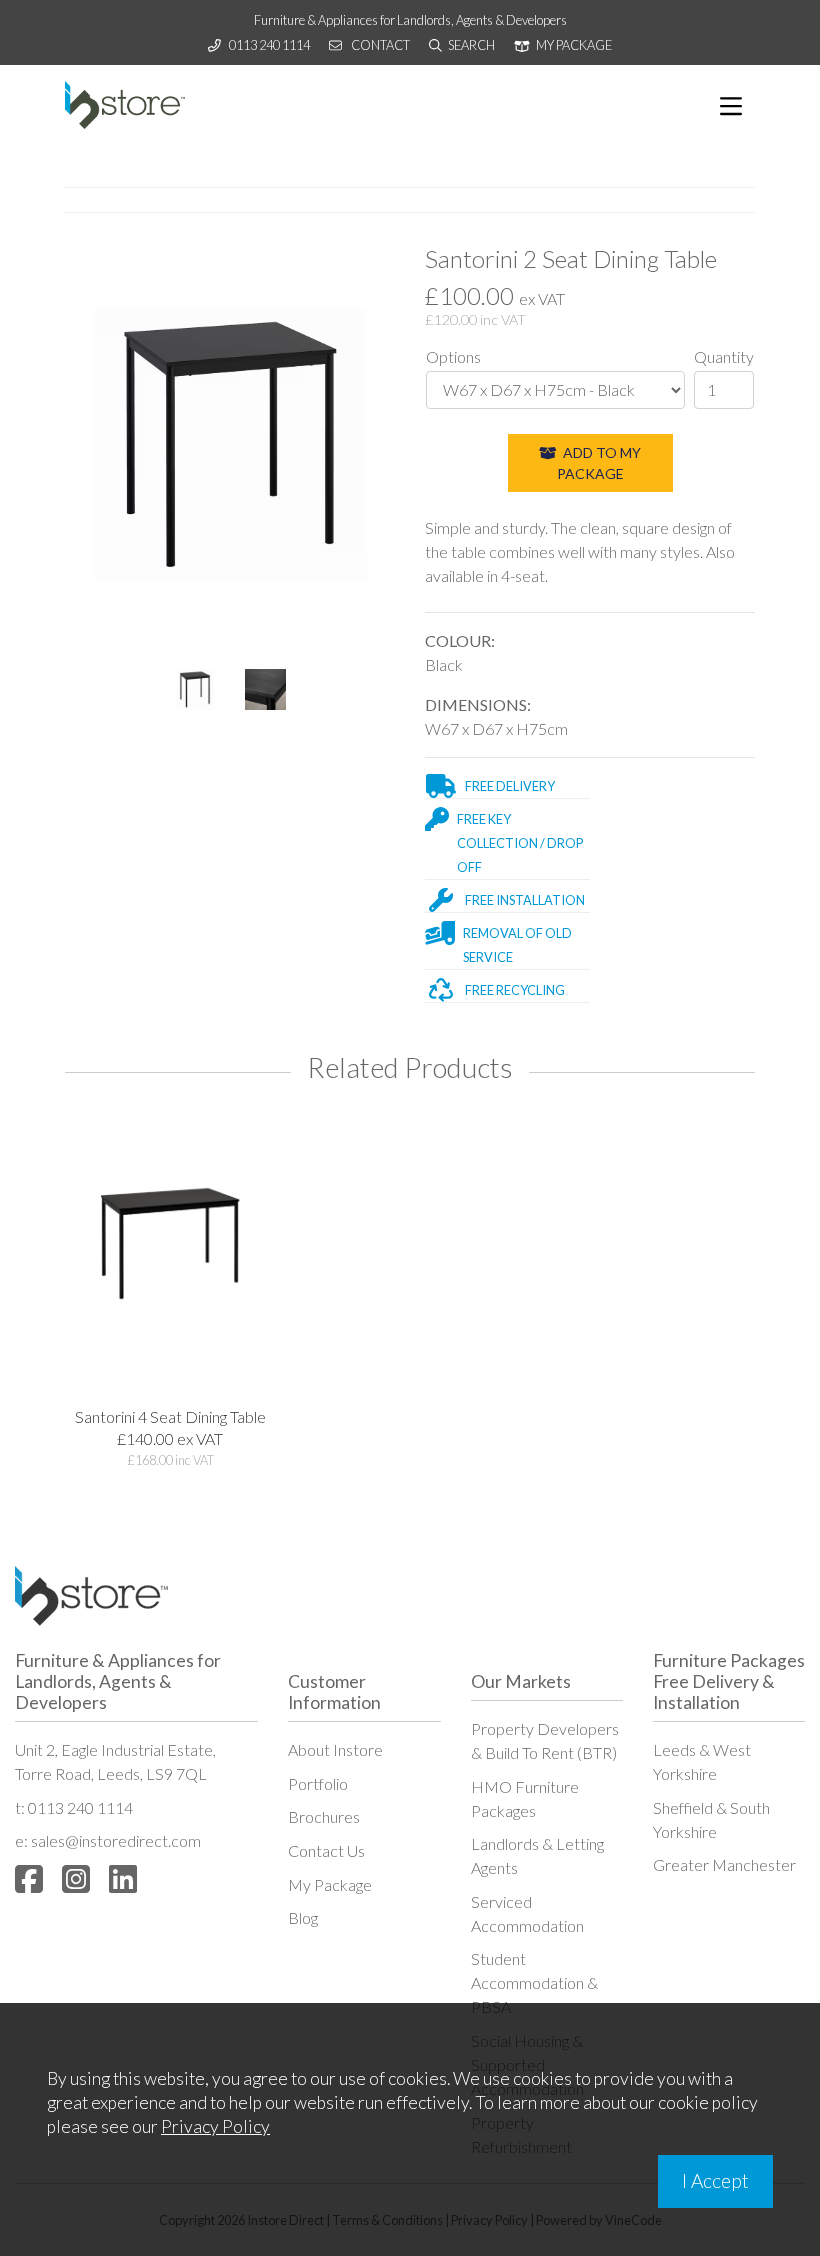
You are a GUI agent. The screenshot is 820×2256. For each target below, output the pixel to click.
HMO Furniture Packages (525, 1798)
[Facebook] (29, 1878)
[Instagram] (76, 1878)
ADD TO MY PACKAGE (599, 463)
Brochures (324, 1816)
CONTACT (379, 45)
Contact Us (326, 1850)
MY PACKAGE (573, 45)
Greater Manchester (724, 1864)
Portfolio (318, 1783)
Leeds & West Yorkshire (702, 1761)
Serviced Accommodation (527, 1913)
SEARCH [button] (470, 45)
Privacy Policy (215, 2126)
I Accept (715, 2180)
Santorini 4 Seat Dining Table (170, 1416)
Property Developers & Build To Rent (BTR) (545, 1740)
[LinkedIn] (123, 1878)
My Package (330, 1884)
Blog (303, 1917)
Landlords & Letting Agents (537, 1855)
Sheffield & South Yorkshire (711, 1819)
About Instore (335, 1749)
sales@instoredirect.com (116, 1840)
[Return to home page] (125, 105)
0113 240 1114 (269, 45)
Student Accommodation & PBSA (534, 1982)
